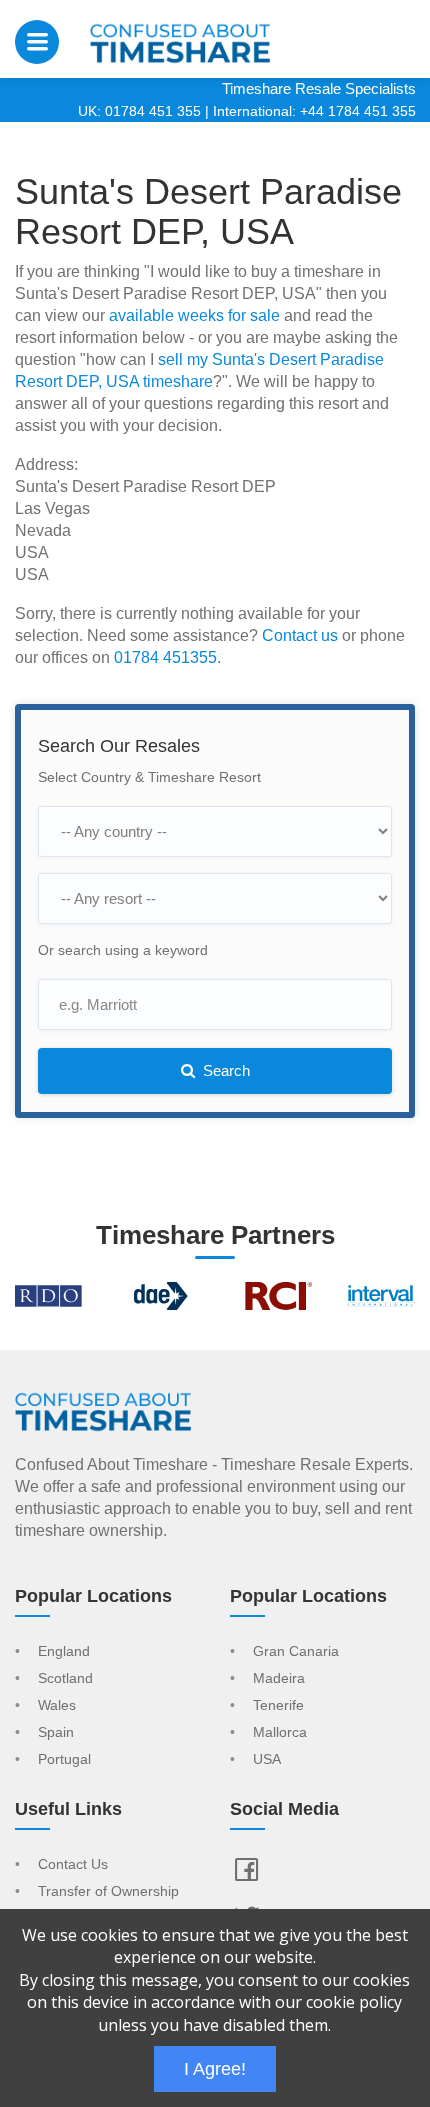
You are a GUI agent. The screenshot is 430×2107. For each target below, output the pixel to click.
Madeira (279, 1679)
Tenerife (278, 1706)
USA (267, 1760)
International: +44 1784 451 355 (314, 111)
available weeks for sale (194, 315)
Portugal (64, 1760)
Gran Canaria (296, 1652)
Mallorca (280, 1733)
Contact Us (73, 1865)
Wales (57, 1706)
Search (224, 1070)
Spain (56, 1733)
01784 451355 (165, 657)
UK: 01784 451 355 (139, 111)
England (64, 1652)
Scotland (65, 1679)
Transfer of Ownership (108, 1892)
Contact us (300, 635)
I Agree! (215, 2069)
